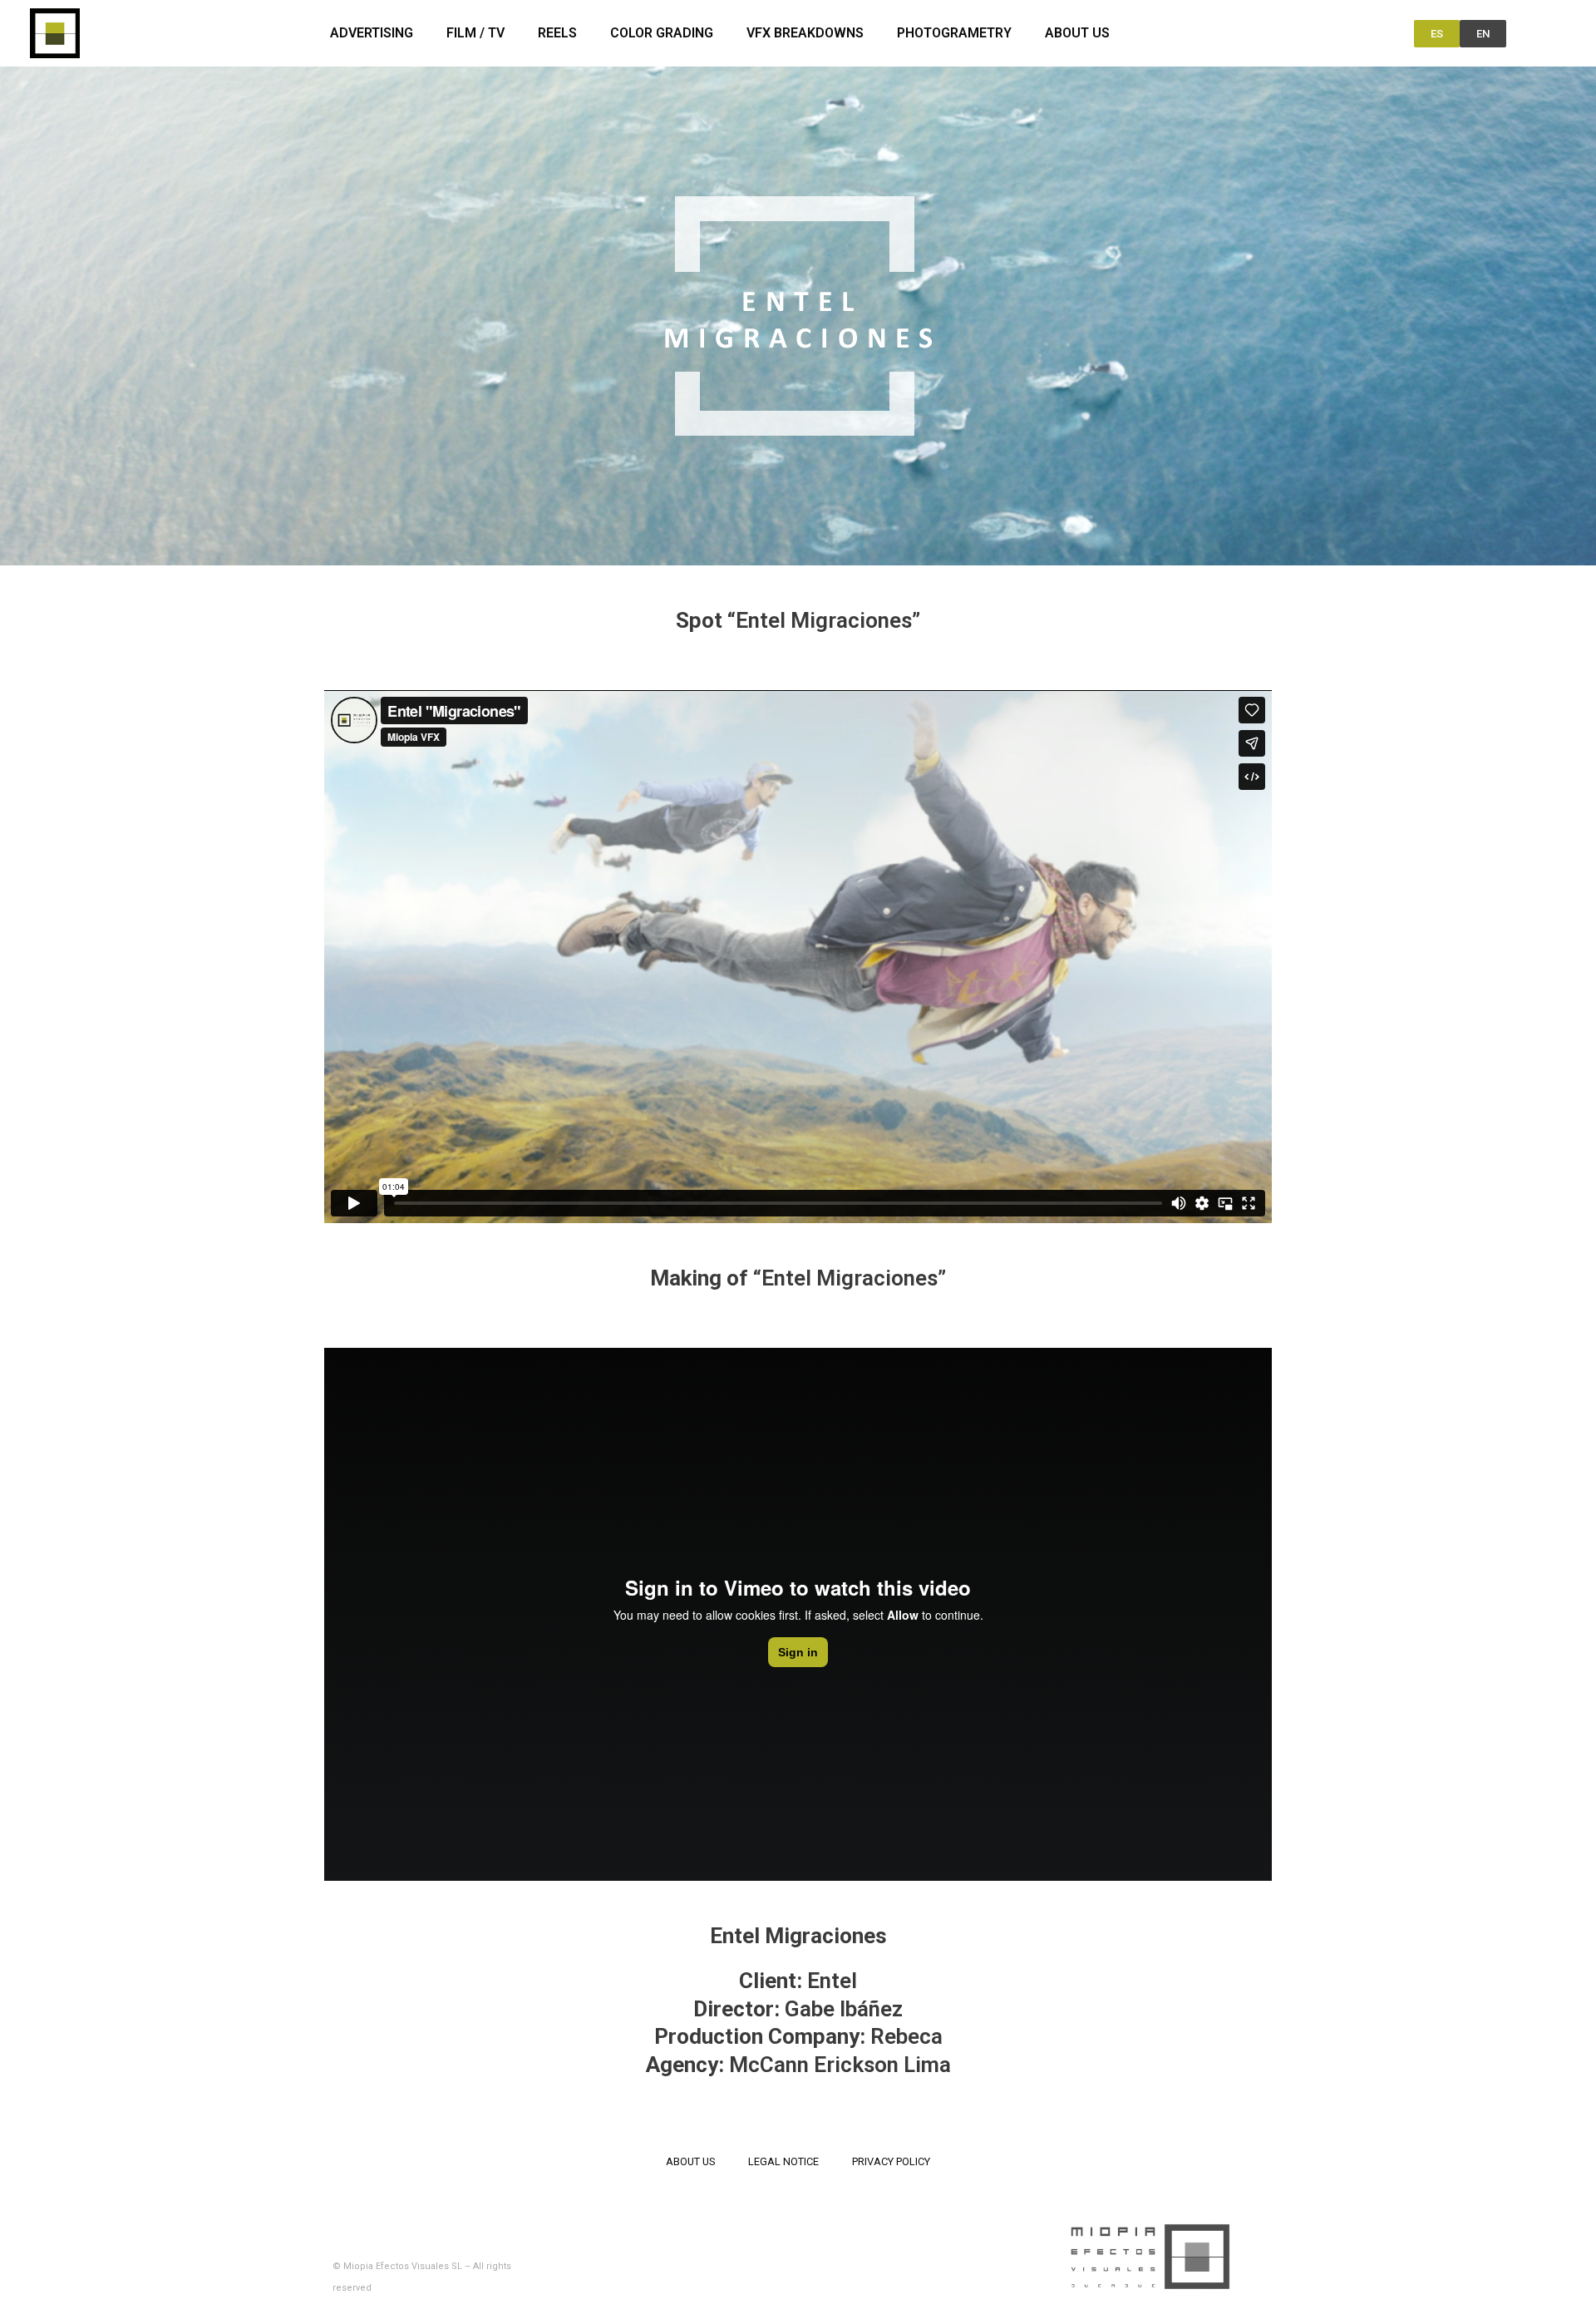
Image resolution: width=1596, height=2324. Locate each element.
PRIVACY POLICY (891, 2161)
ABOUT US (1077, 33)
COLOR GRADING (662, 33)
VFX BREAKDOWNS (805, 33)
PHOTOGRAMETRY (954, 33)
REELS (557, 33)
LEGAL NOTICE (783, 2161)
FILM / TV (475, 33)
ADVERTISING (372, 33)
